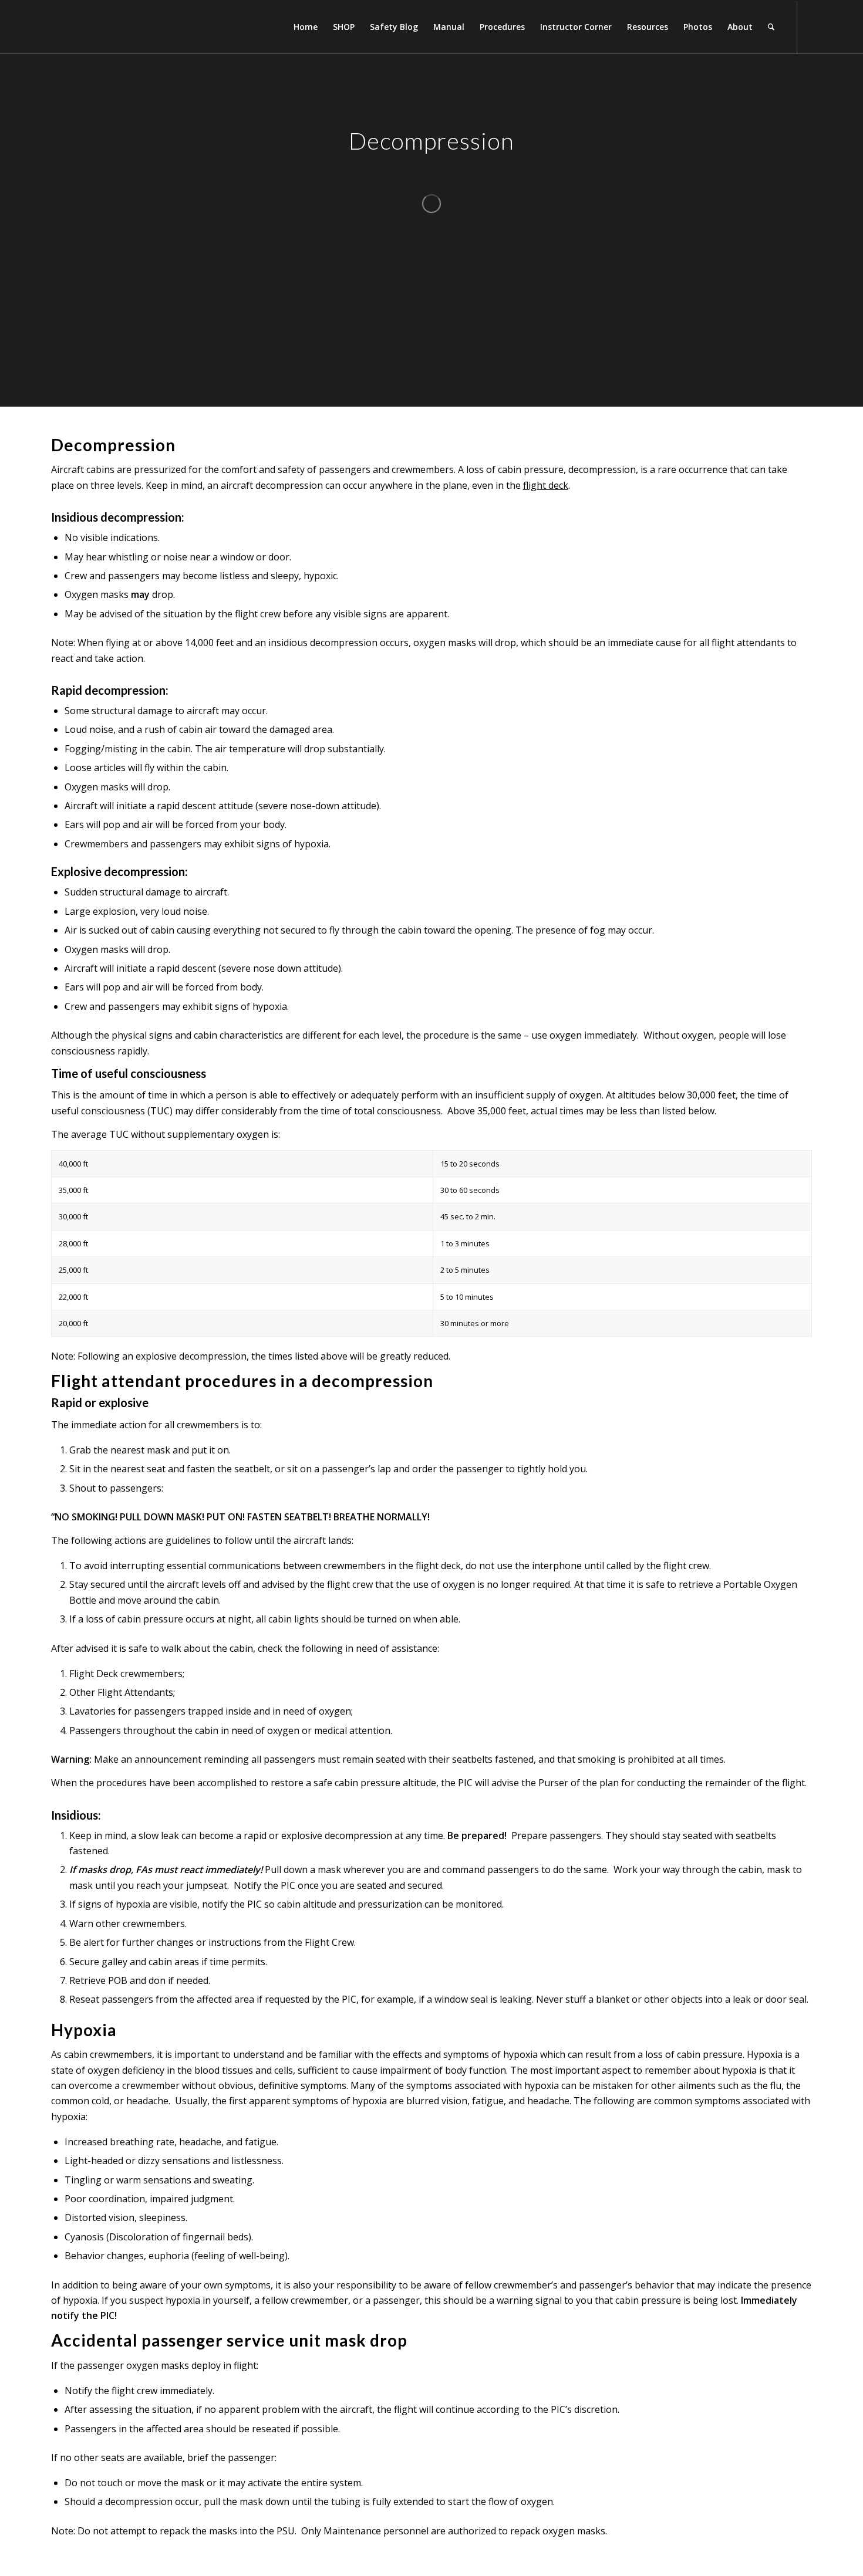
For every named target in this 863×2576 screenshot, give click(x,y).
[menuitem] (306, 27)
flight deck (546, 485)
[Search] (771, 27)
